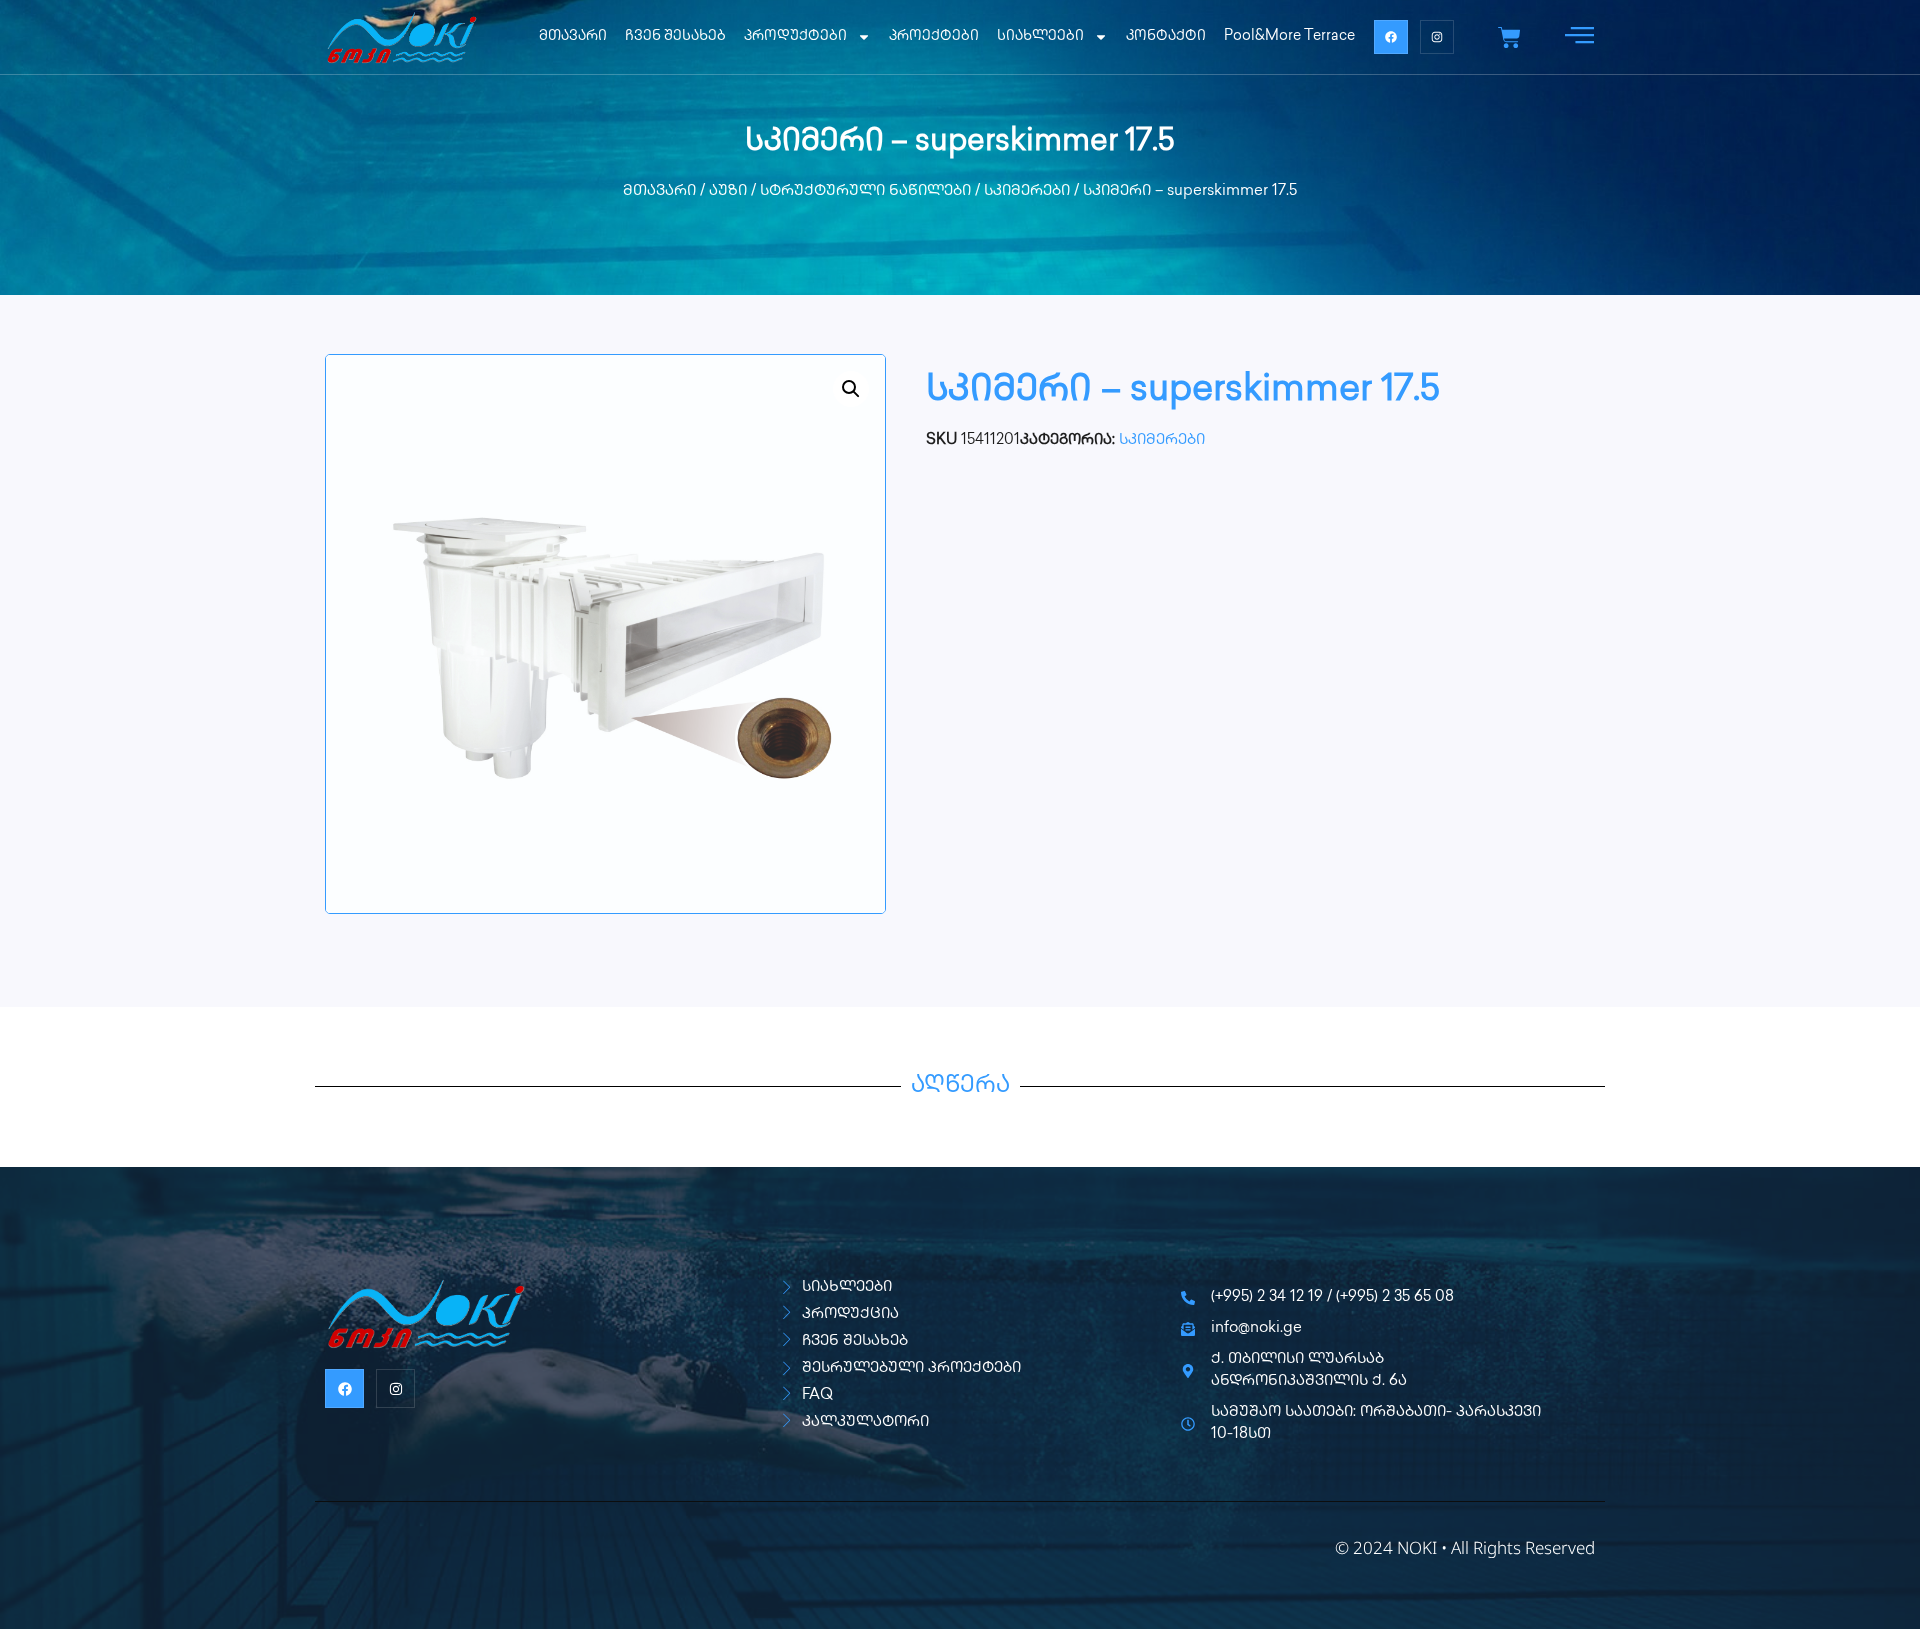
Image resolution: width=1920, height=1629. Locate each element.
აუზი (728, 192)
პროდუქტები (795, 36)
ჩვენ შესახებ (675, 36)
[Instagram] (1437, 37)
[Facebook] (1391, 37)
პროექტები (934, 36)
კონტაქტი (1166, 36)
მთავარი (573, 36)
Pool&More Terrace (1289, 36)
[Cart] (1509, 37)
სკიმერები (1027, 192)
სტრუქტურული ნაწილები (865, 192)
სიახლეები (1040, 36)
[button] (851, 389)
